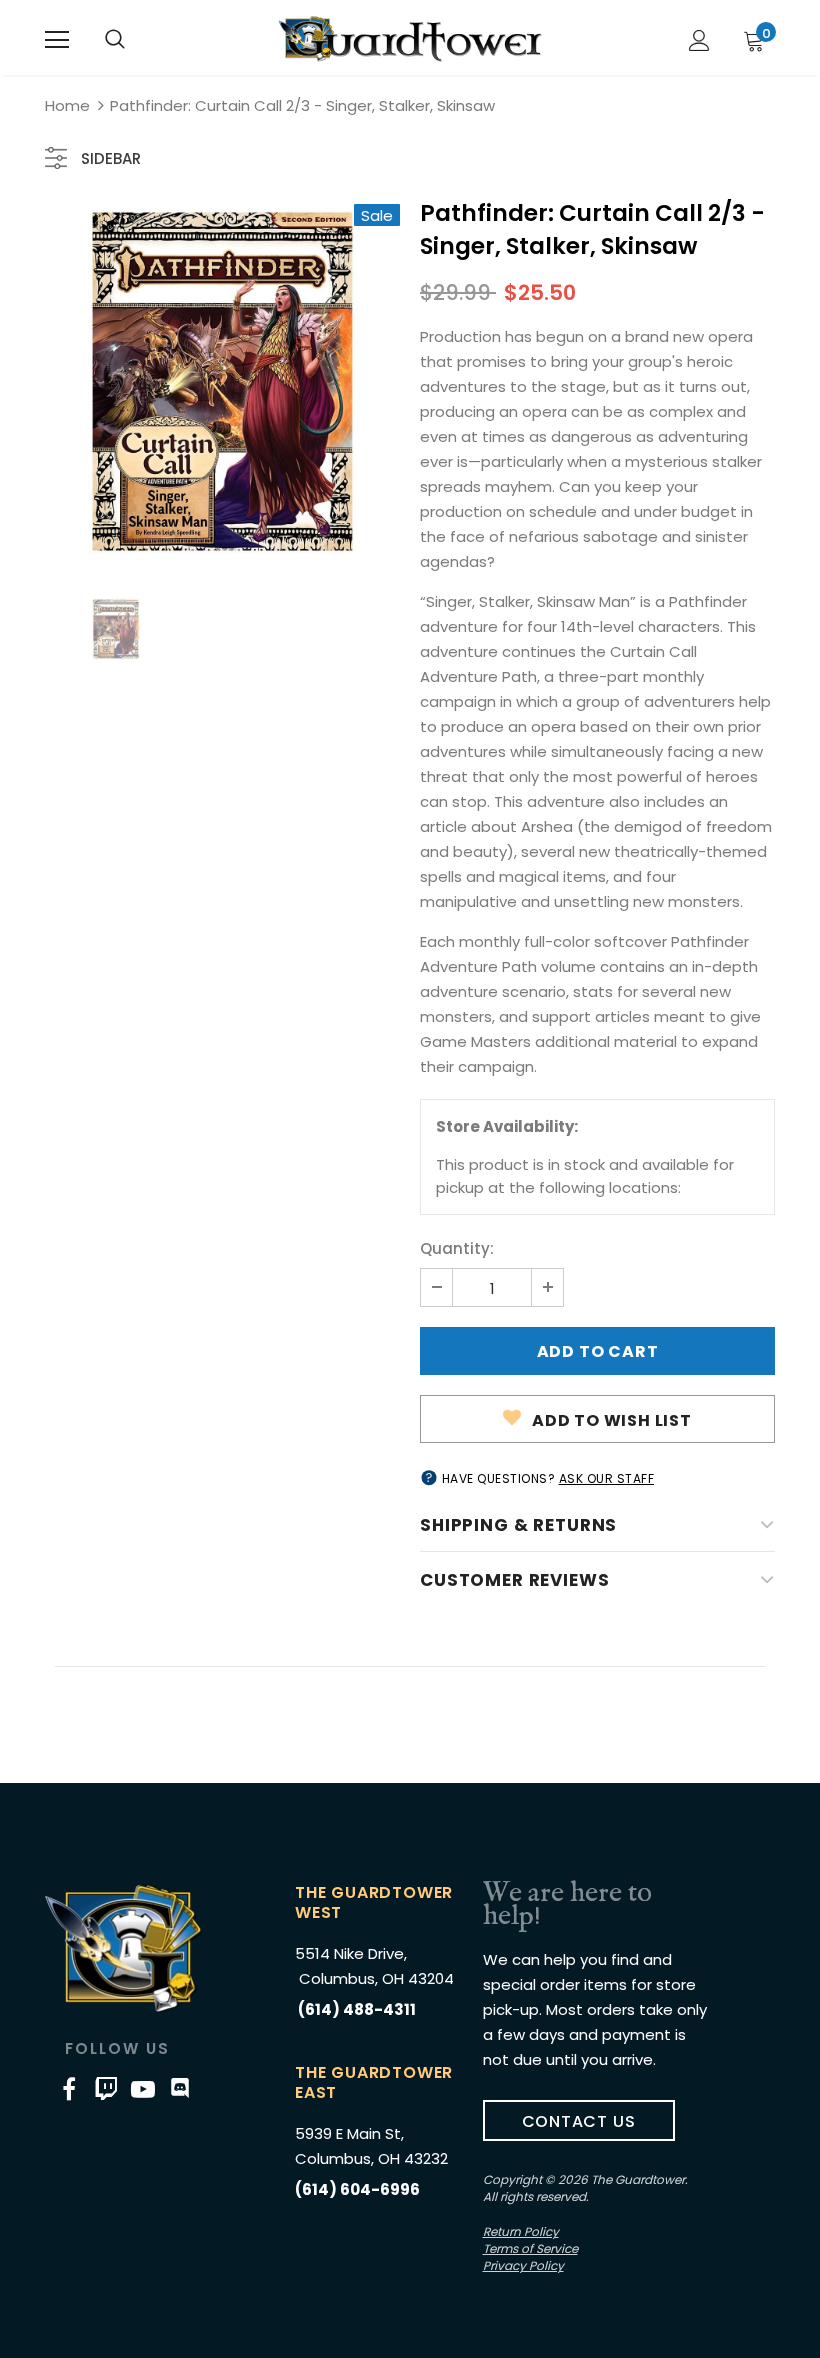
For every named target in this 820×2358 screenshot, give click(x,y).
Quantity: (457, 1248)
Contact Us (579, 2121)
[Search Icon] (115, 40)
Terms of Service (530, 2248)
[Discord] (180, 2089)
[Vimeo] (106, 2089)
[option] (222, 381)
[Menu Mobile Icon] (57, 40)
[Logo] (410, 39)
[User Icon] (699, 40)
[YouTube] (143, 2089)
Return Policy (521, 2231)
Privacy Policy (523, 2265)
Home (67, 105)
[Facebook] (69, 2089)
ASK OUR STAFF (607, 1478)
